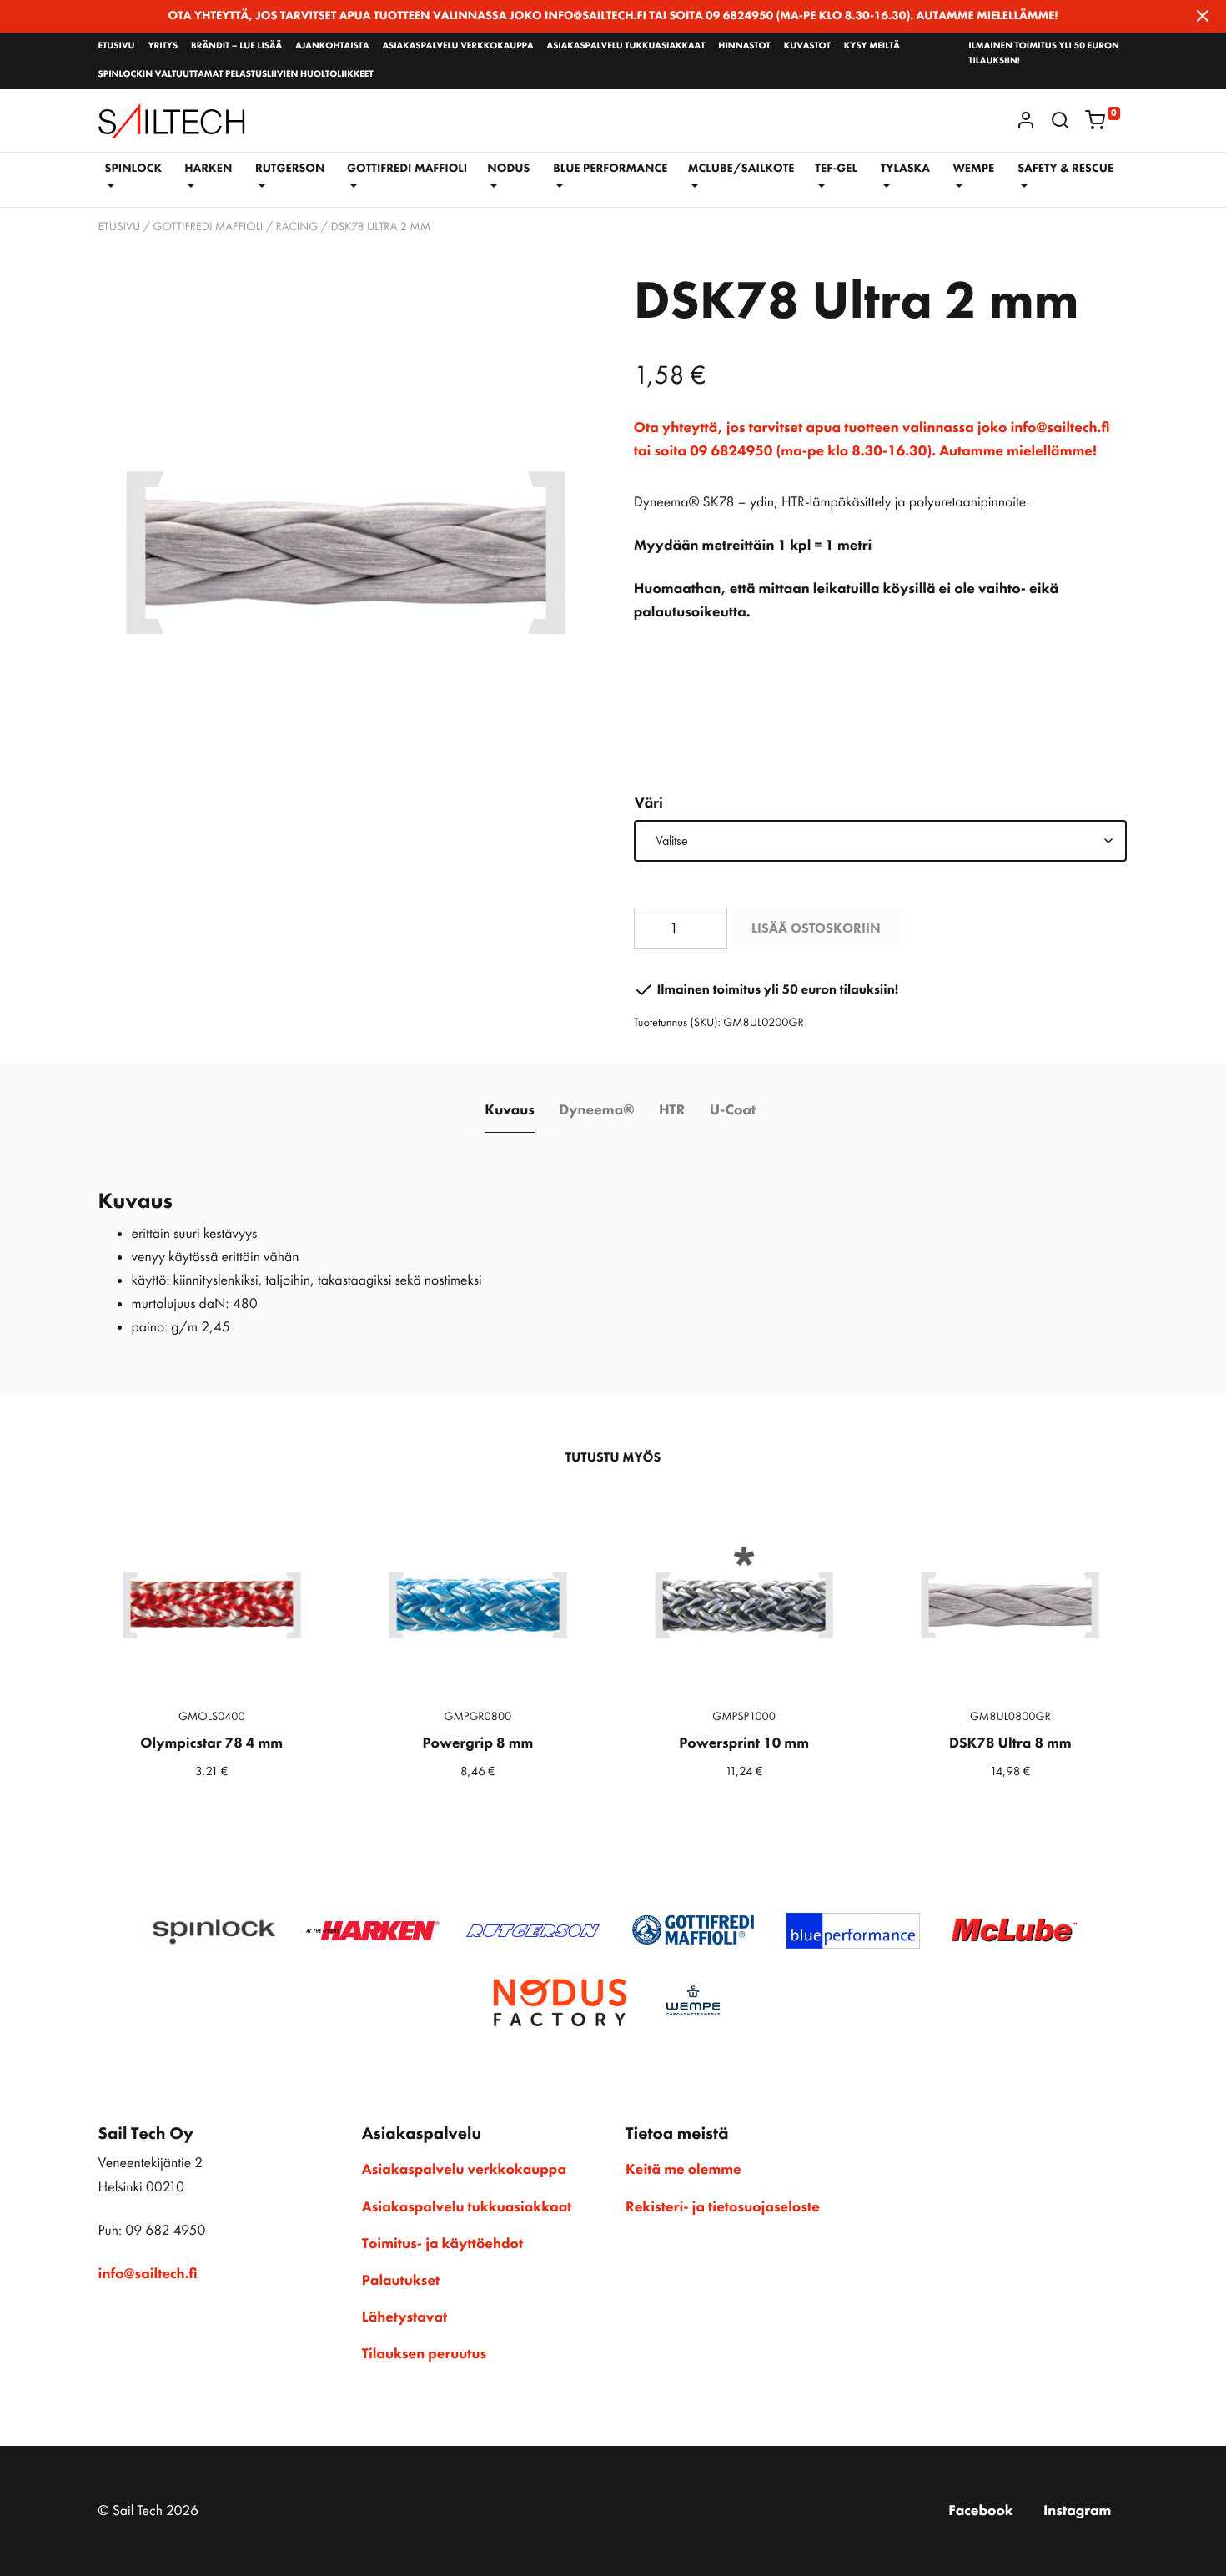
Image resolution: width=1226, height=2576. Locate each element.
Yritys (163, 46)
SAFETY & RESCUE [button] (1065, 169)
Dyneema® (596, 1110)
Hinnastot (744, 46)
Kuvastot (807, 46)
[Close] (1203, 16)
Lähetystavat (404, 2317)
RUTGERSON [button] (290, 169)
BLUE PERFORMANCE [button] (610, 169)
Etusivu (117, 46)
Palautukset (401, 2281)
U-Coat (733, 1110)
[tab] (510, 1111)
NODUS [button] (508, 169)
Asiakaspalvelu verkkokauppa (457, 46)
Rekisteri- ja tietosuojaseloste (723, 2207)
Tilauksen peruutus (424, 2354)
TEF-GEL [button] (836, 169)
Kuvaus (510, 1110)
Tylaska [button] (905, 169)
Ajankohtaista (332, 46)
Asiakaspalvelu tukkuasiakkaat (626, 46)
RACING (297, 227)
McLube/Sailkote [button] (741, 169)
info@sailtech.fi (148, 2274)
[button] (1060, 120)
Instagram (1077, 2511)
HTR (672, 1110)
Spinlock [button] (133, 169)
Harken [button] (208, 169)
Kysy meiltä (872, 46)
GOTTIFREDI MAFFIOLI (208, 227)
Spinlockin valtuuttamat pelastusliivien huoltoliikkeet (236, 74)
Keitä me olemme (683, 2170)
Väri (649, 803)
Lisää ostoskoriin (816, 928)
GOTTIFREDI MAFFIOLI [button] (407, 169)
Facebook (981, 2511)
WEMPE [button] (973, 169)
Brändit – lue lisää (236, 46)
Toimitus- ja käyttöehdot (442, 2244)
